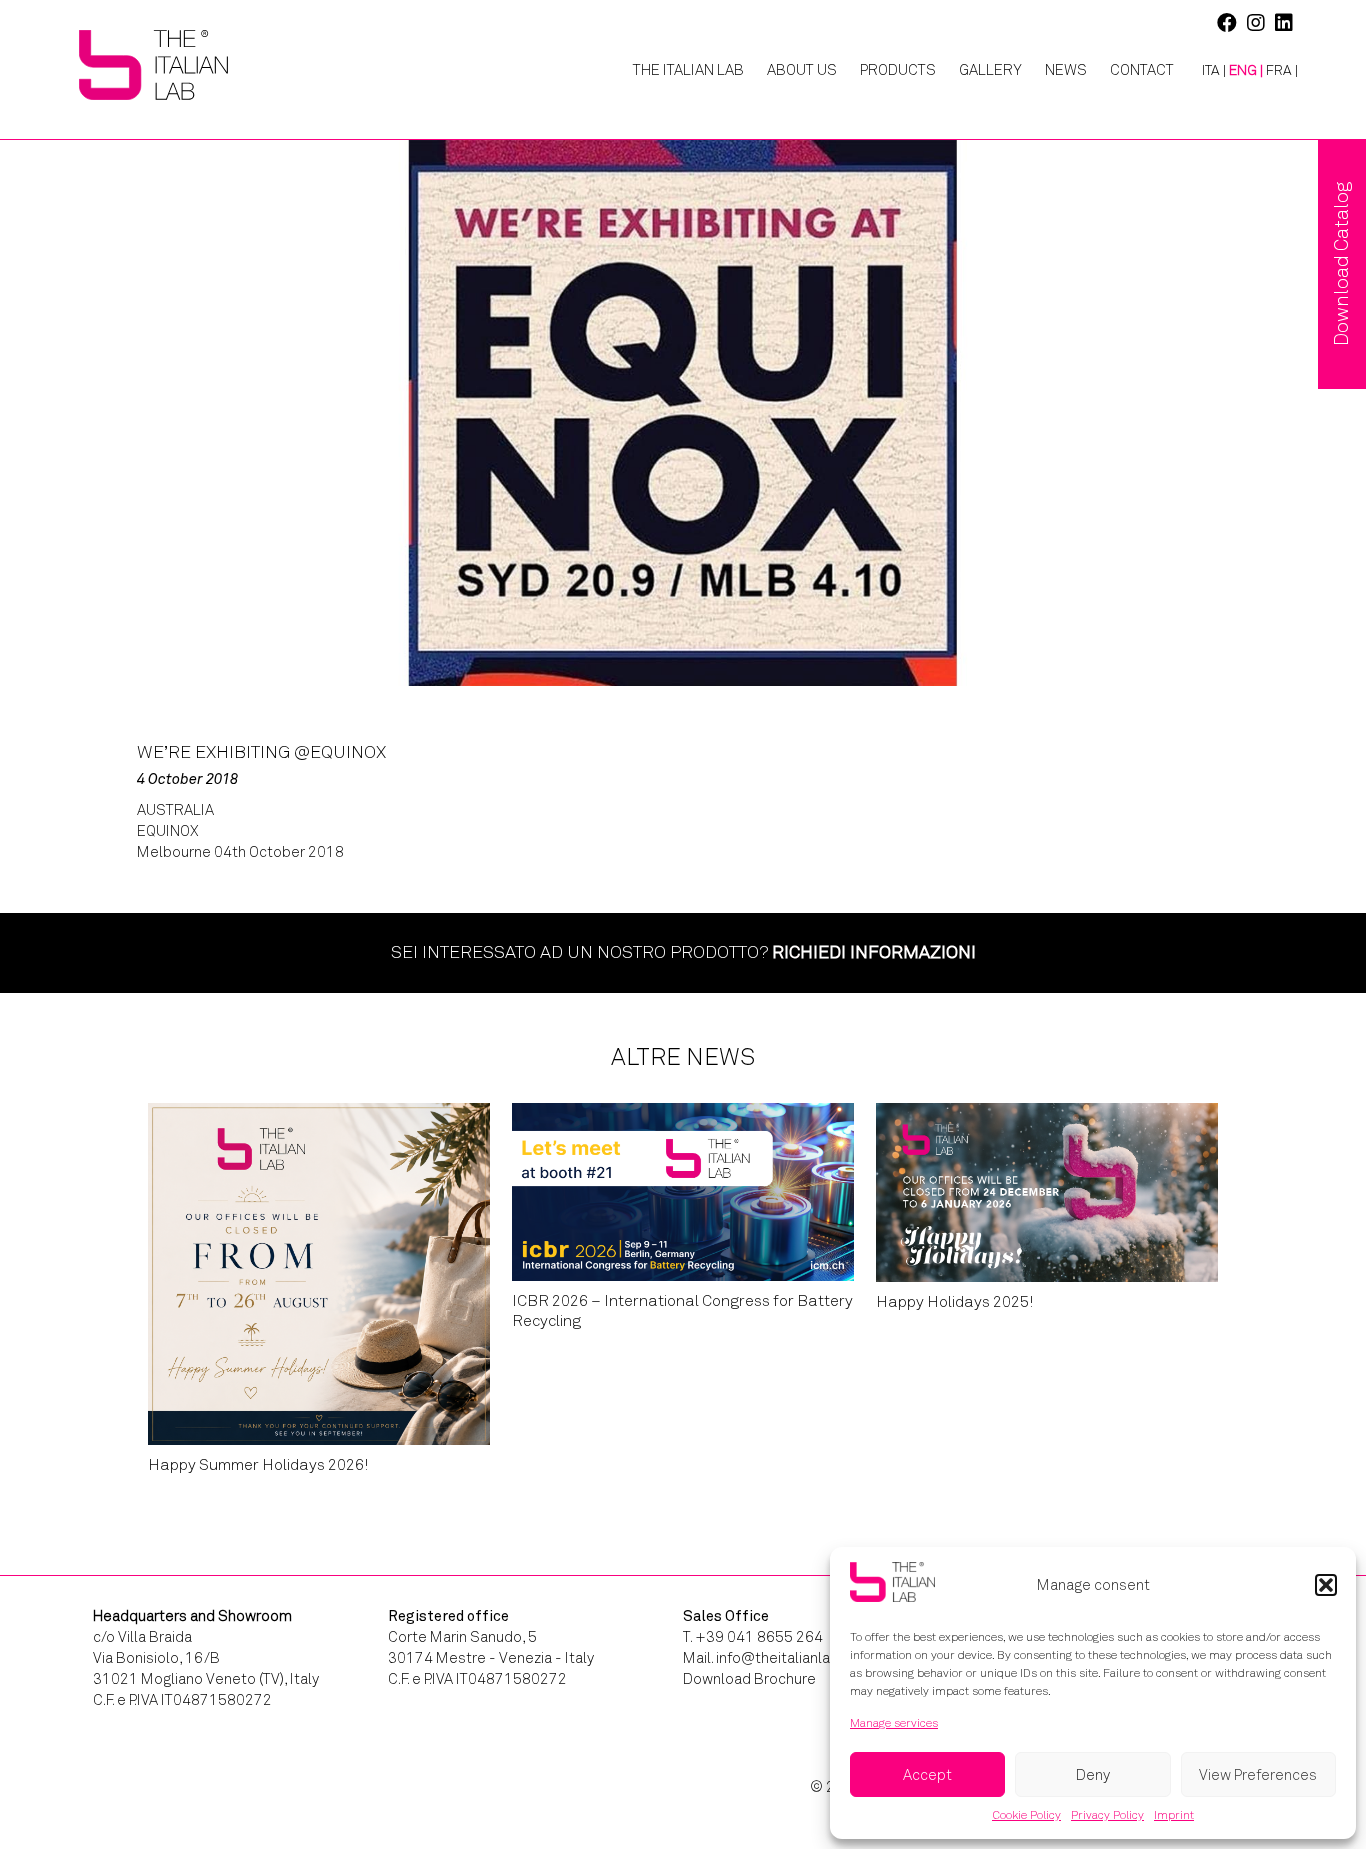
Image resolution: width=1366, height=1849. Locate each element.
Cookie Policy (1026, 1815)
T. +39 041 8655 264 (753, 1637)
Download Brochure (749, 1679)
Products (898, 70)
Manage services (894, 1723)
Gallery (990, 70)
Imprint (1174, 1815)
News (1066, 70)
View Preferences (1258, 1775)
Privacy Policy (1107, 1815)
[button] (1326, 1585)
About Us (802, 70)
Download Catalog (1341, 264)
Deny (1093, 1775)
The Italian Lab (688, 70)
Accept (927, 1775)
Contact (1142, 70)
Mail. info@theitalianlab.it (767, 1658)
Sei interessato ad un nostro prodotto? (683, 952)
